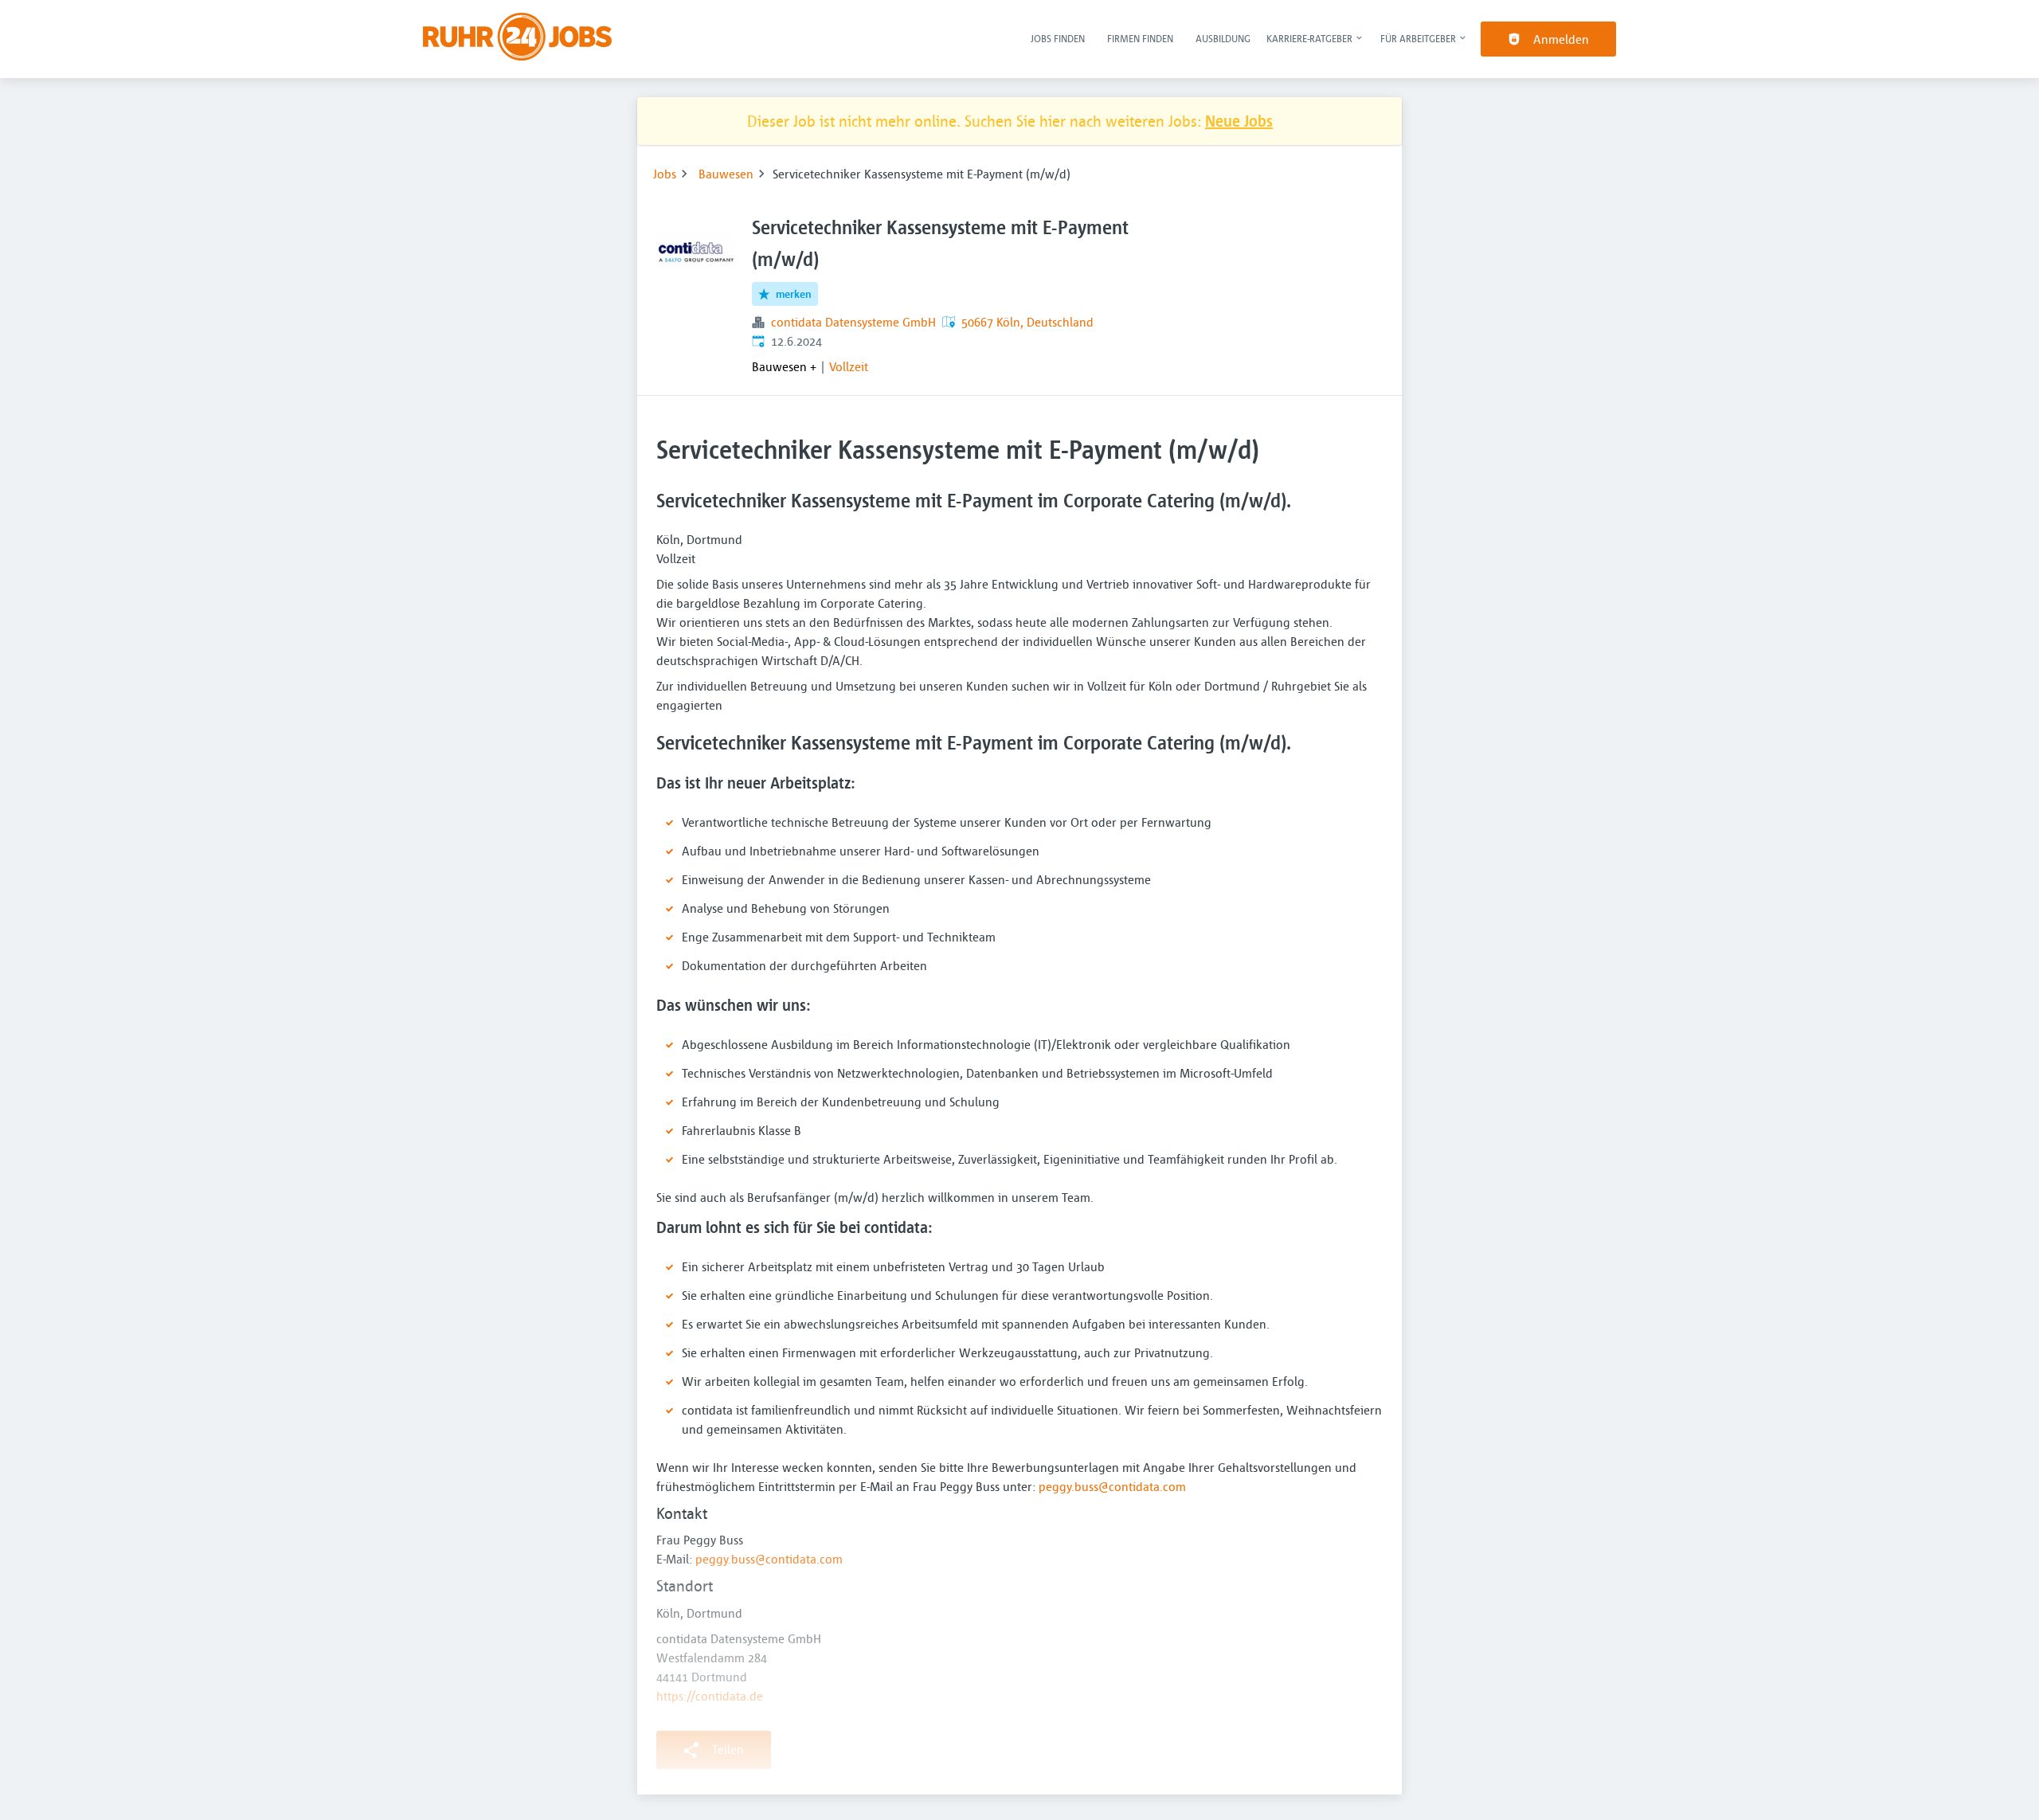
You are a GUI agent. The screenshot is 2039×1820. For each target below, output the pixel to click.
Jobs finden (1058, 38)
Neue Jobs (1239, 121)
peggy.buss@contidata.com (1112, 1486)
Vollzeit (849, 366)
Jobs (665, 174)
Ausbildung (1223, 38)
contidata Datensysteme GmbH (853, 322)
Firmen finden (1140, 38)
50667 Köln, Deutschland (1027, 322)
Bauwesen (726, 174)
